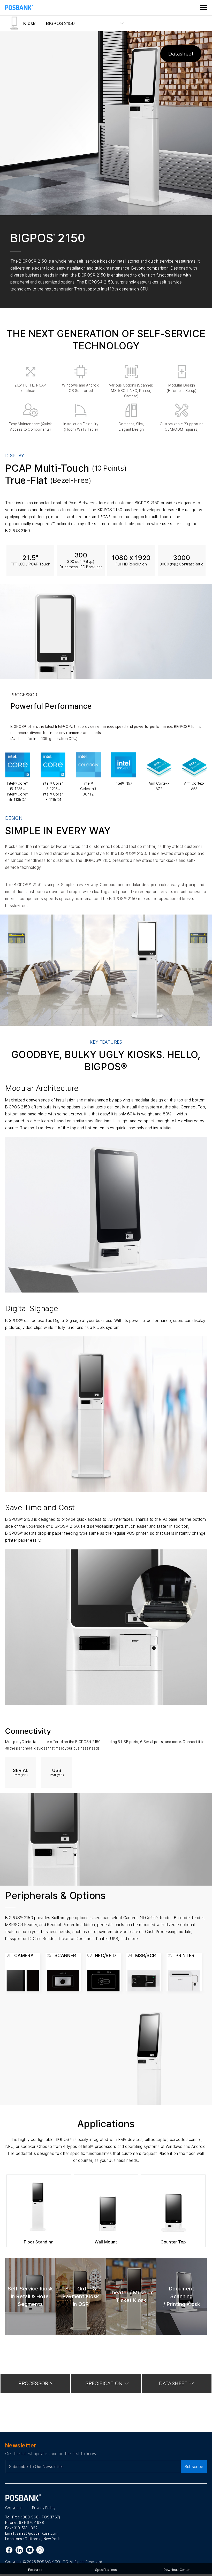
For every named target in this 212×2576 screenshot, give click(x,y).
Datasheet (181, 54)
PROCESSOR (33, 2383)
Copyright (14, 2508)
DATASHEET (173, 2383)
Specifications (106, 2570)
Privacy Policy (44, 2508)
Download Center (177, 2570)
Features (35, 2570)
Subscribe (194, 2467)
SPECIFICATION (104, 2383)
